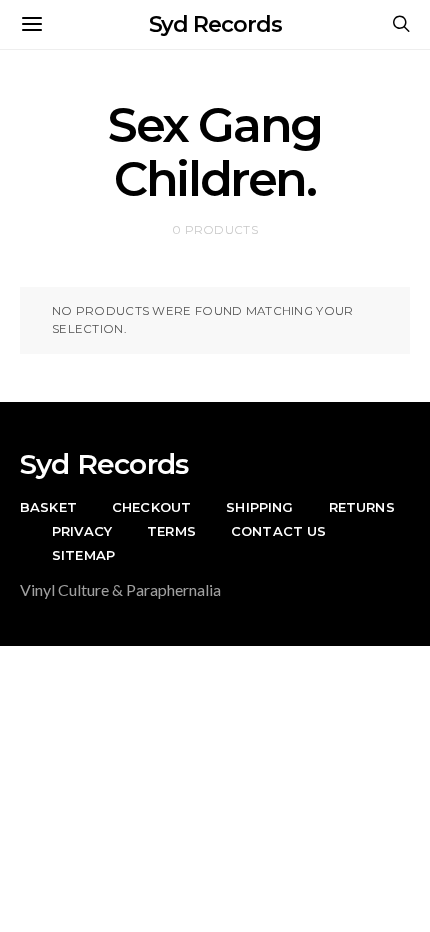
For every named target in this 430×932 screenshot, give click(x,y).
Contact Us (279, 531)
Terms (171, 531)
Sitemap (83, 555)
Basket (48, 507)
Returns (362, 507)
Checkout (151, 507)
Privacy (82, 531)
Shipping (259, 507)
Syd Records (215, 24)
